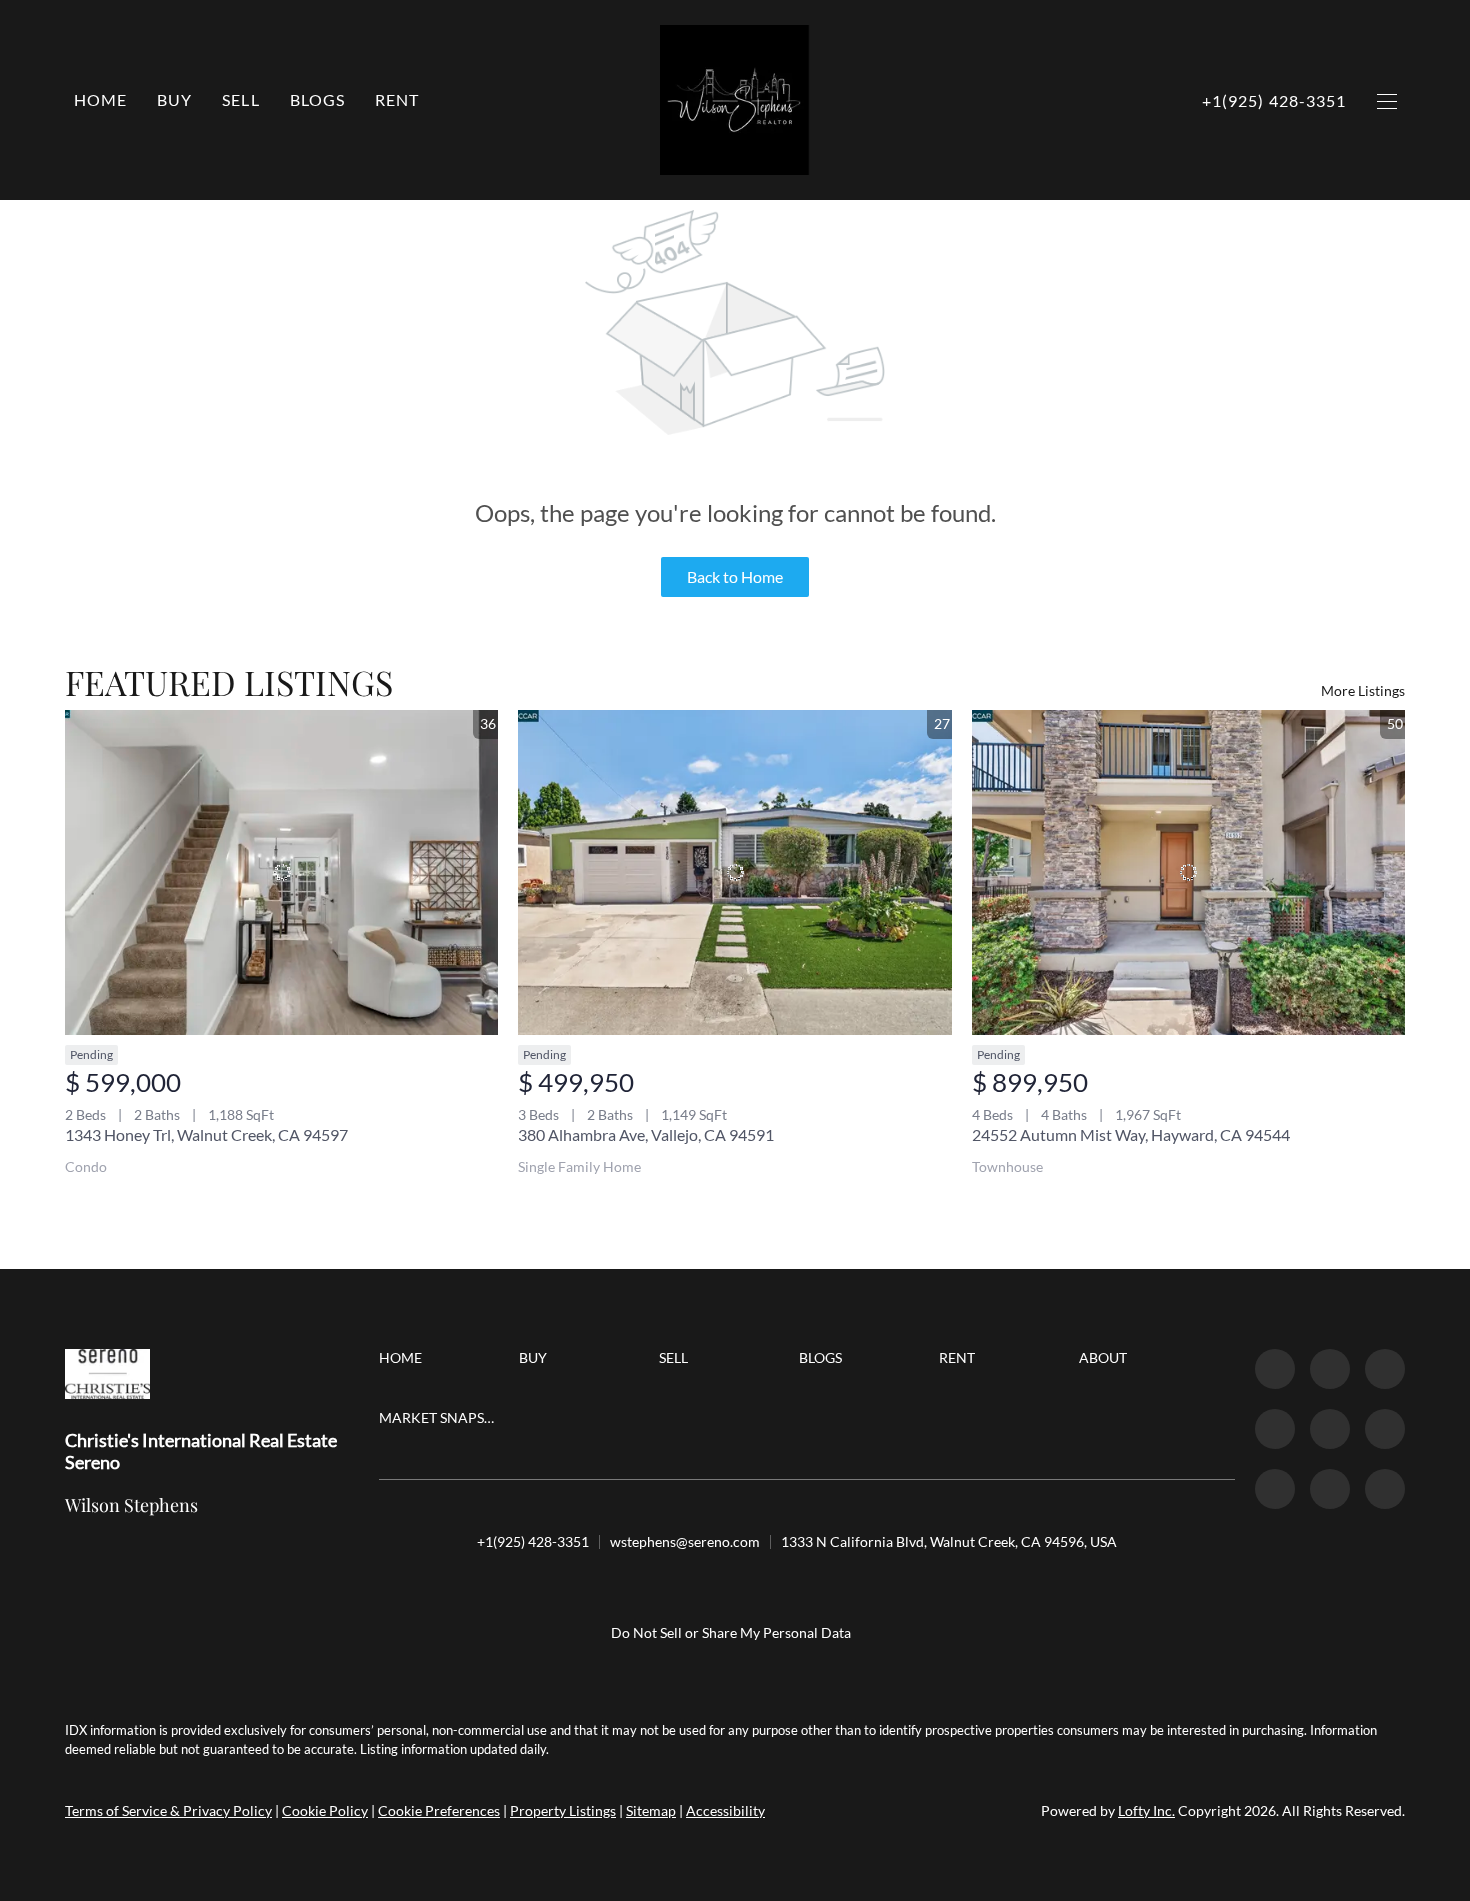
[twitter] (1385, 1369)
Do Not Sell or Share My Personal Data (731, 1632)
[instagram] (1385, 1429)
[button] (174, 100)
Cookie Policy (325, 1810)
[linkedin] (1330, 1369)
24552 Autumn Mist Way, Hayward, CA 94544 (1131, 1134)
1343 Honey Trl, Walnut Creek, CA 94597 (206, 1134)
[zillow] (1275, 1429)
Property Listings (563, 1810)
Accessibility (725, 1810)
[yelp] (1330, 1429)
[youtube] (1275, 1489)
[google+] (1330, 1489)
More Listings (1363, 690)
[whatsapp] (1385, 1489)
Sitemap (651, 1810)
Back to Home (735, 576)
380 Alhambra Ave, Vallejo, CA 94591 (646, 1134)
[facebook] (1275, 1369)
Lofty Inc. (1146, 1810)
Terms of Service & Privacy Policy (168, 1810)
